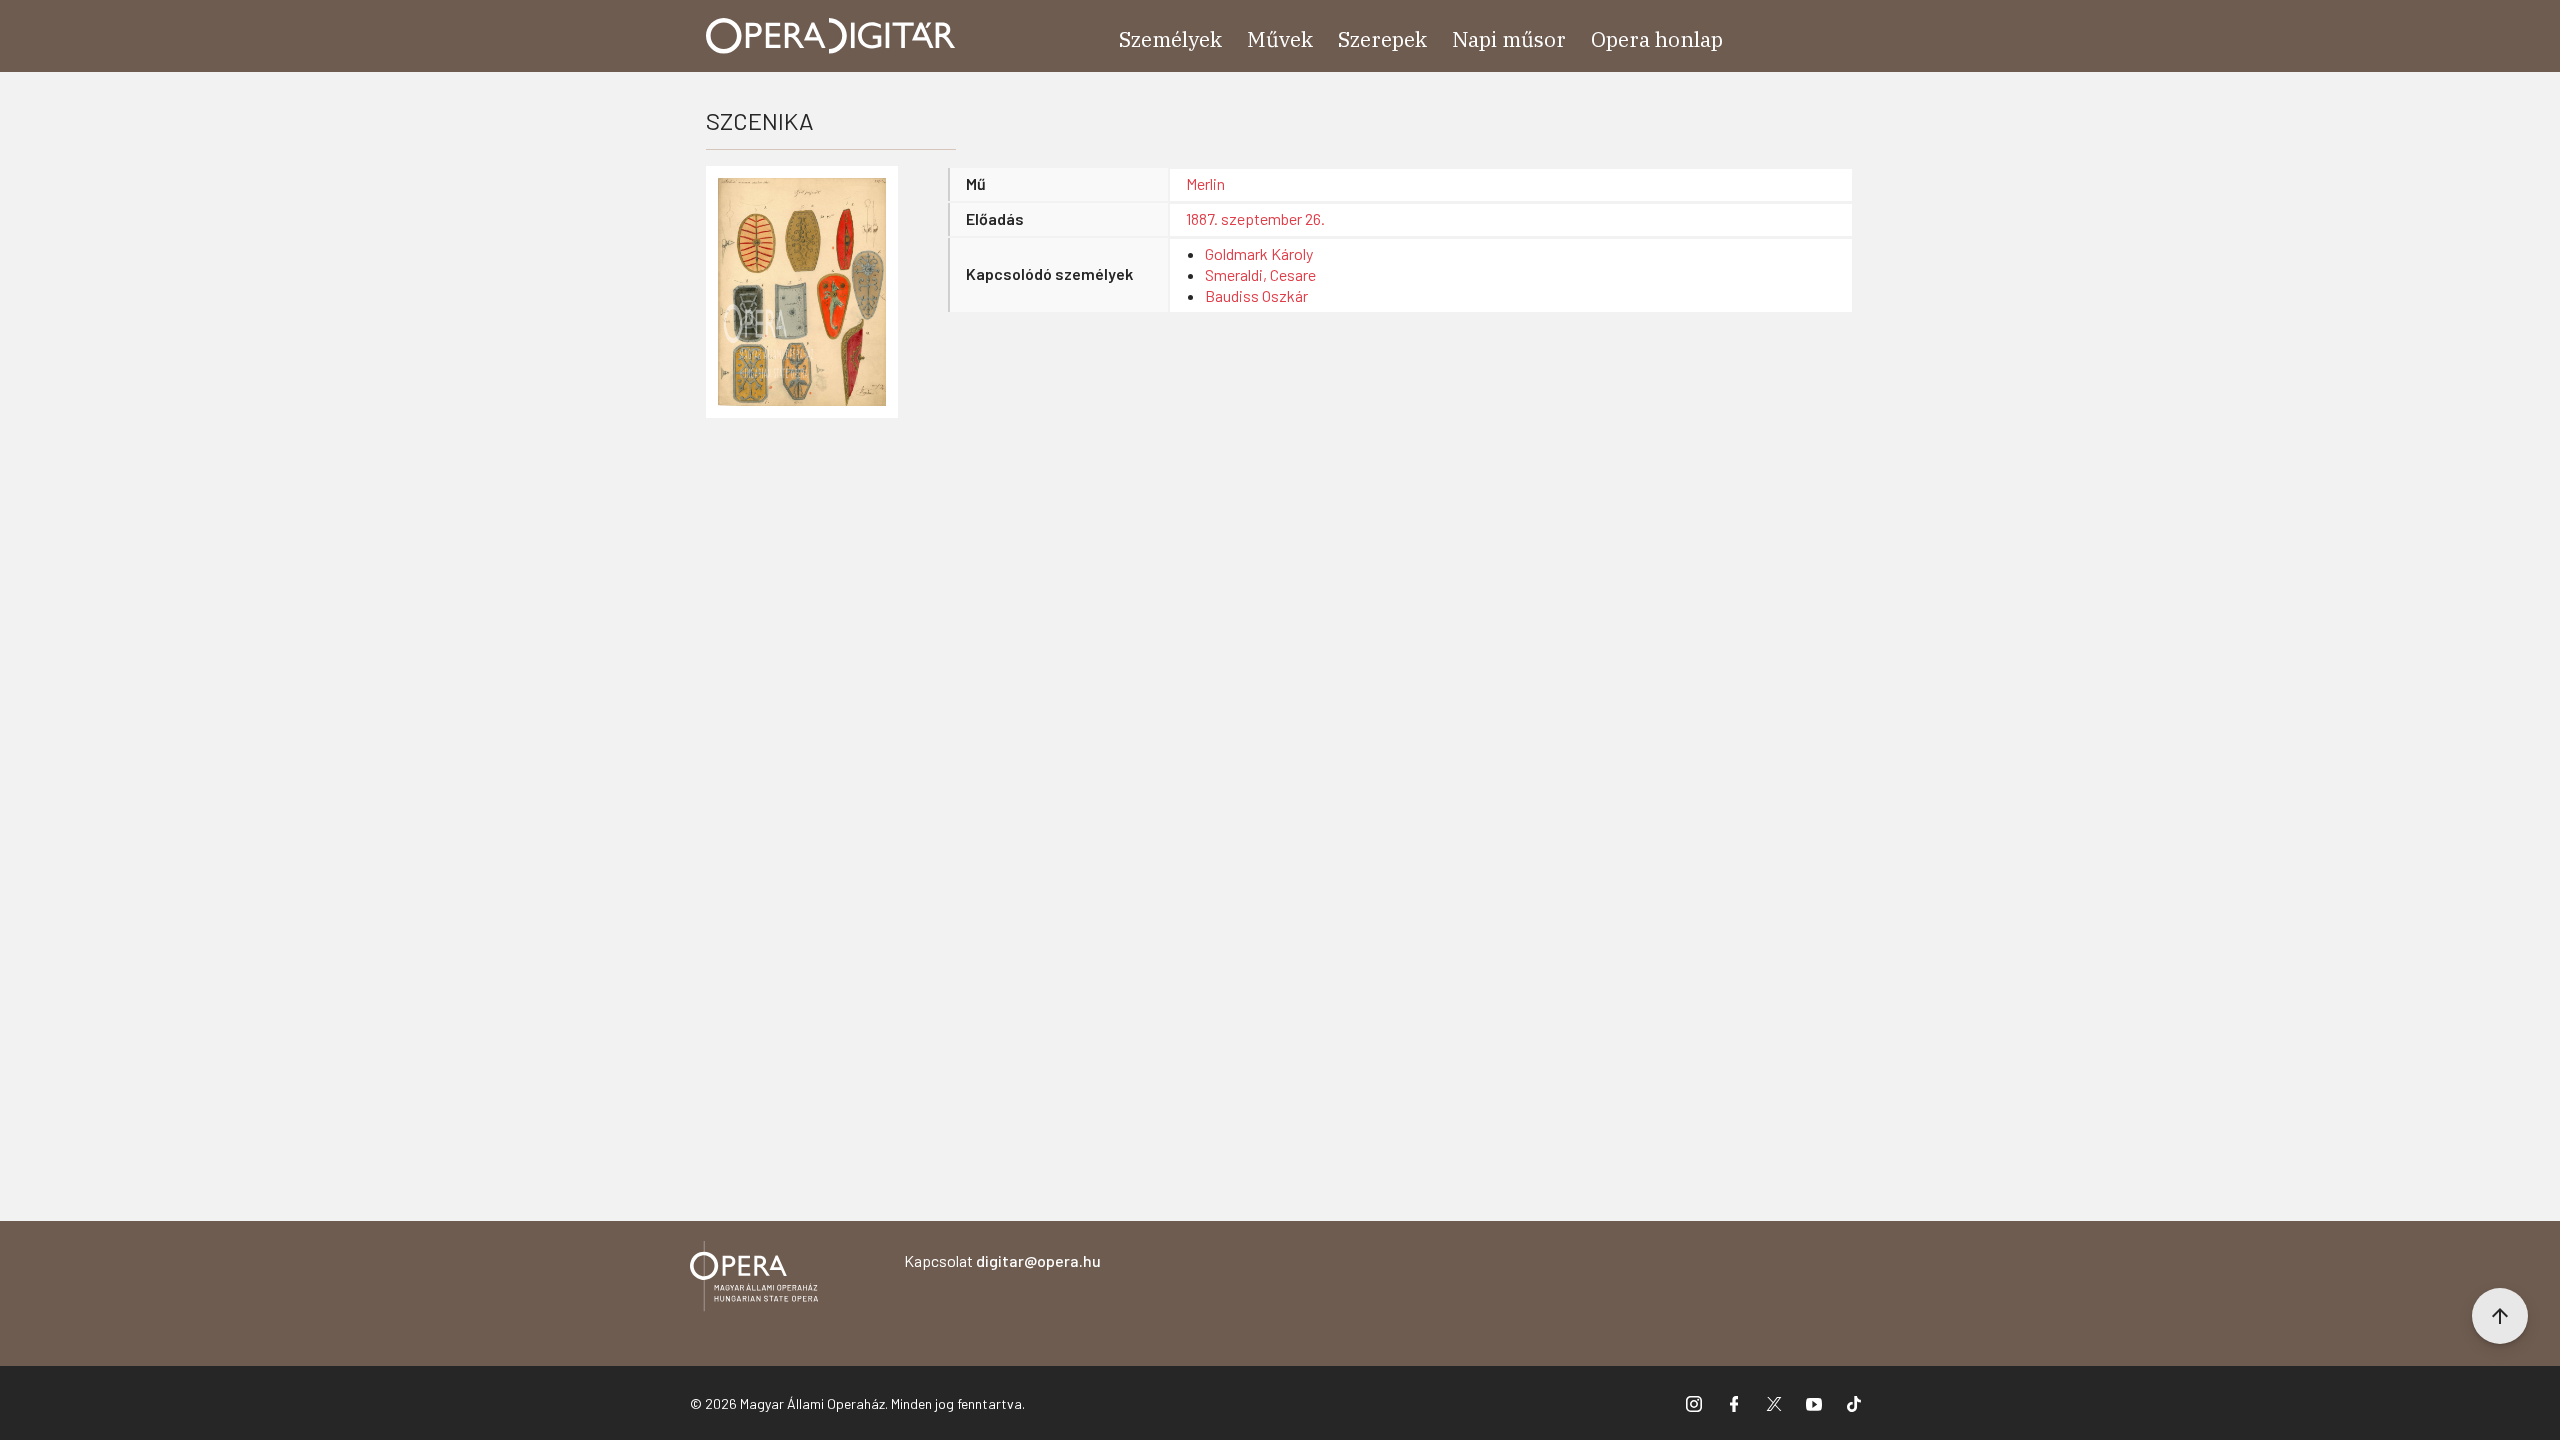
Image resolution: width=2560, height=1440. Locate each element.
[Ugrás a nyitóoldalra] (831, 36)
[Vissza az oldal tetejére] (2500, 1316)
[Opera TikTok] (1854, 1403)
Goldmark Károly (1259, 253)
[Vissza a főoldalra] (754, 1279)
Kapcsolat (1002, 1260)
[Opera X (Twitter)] (1774, 1403)
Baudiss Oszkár (1256, 295)
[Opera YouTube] (1814, 1403)
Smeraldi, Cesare (1260, 274)
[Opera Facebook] (1734, 1403)
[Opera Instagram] (1694, 1403)
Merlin (1205, 183)
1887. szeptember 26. (1255, 218)
